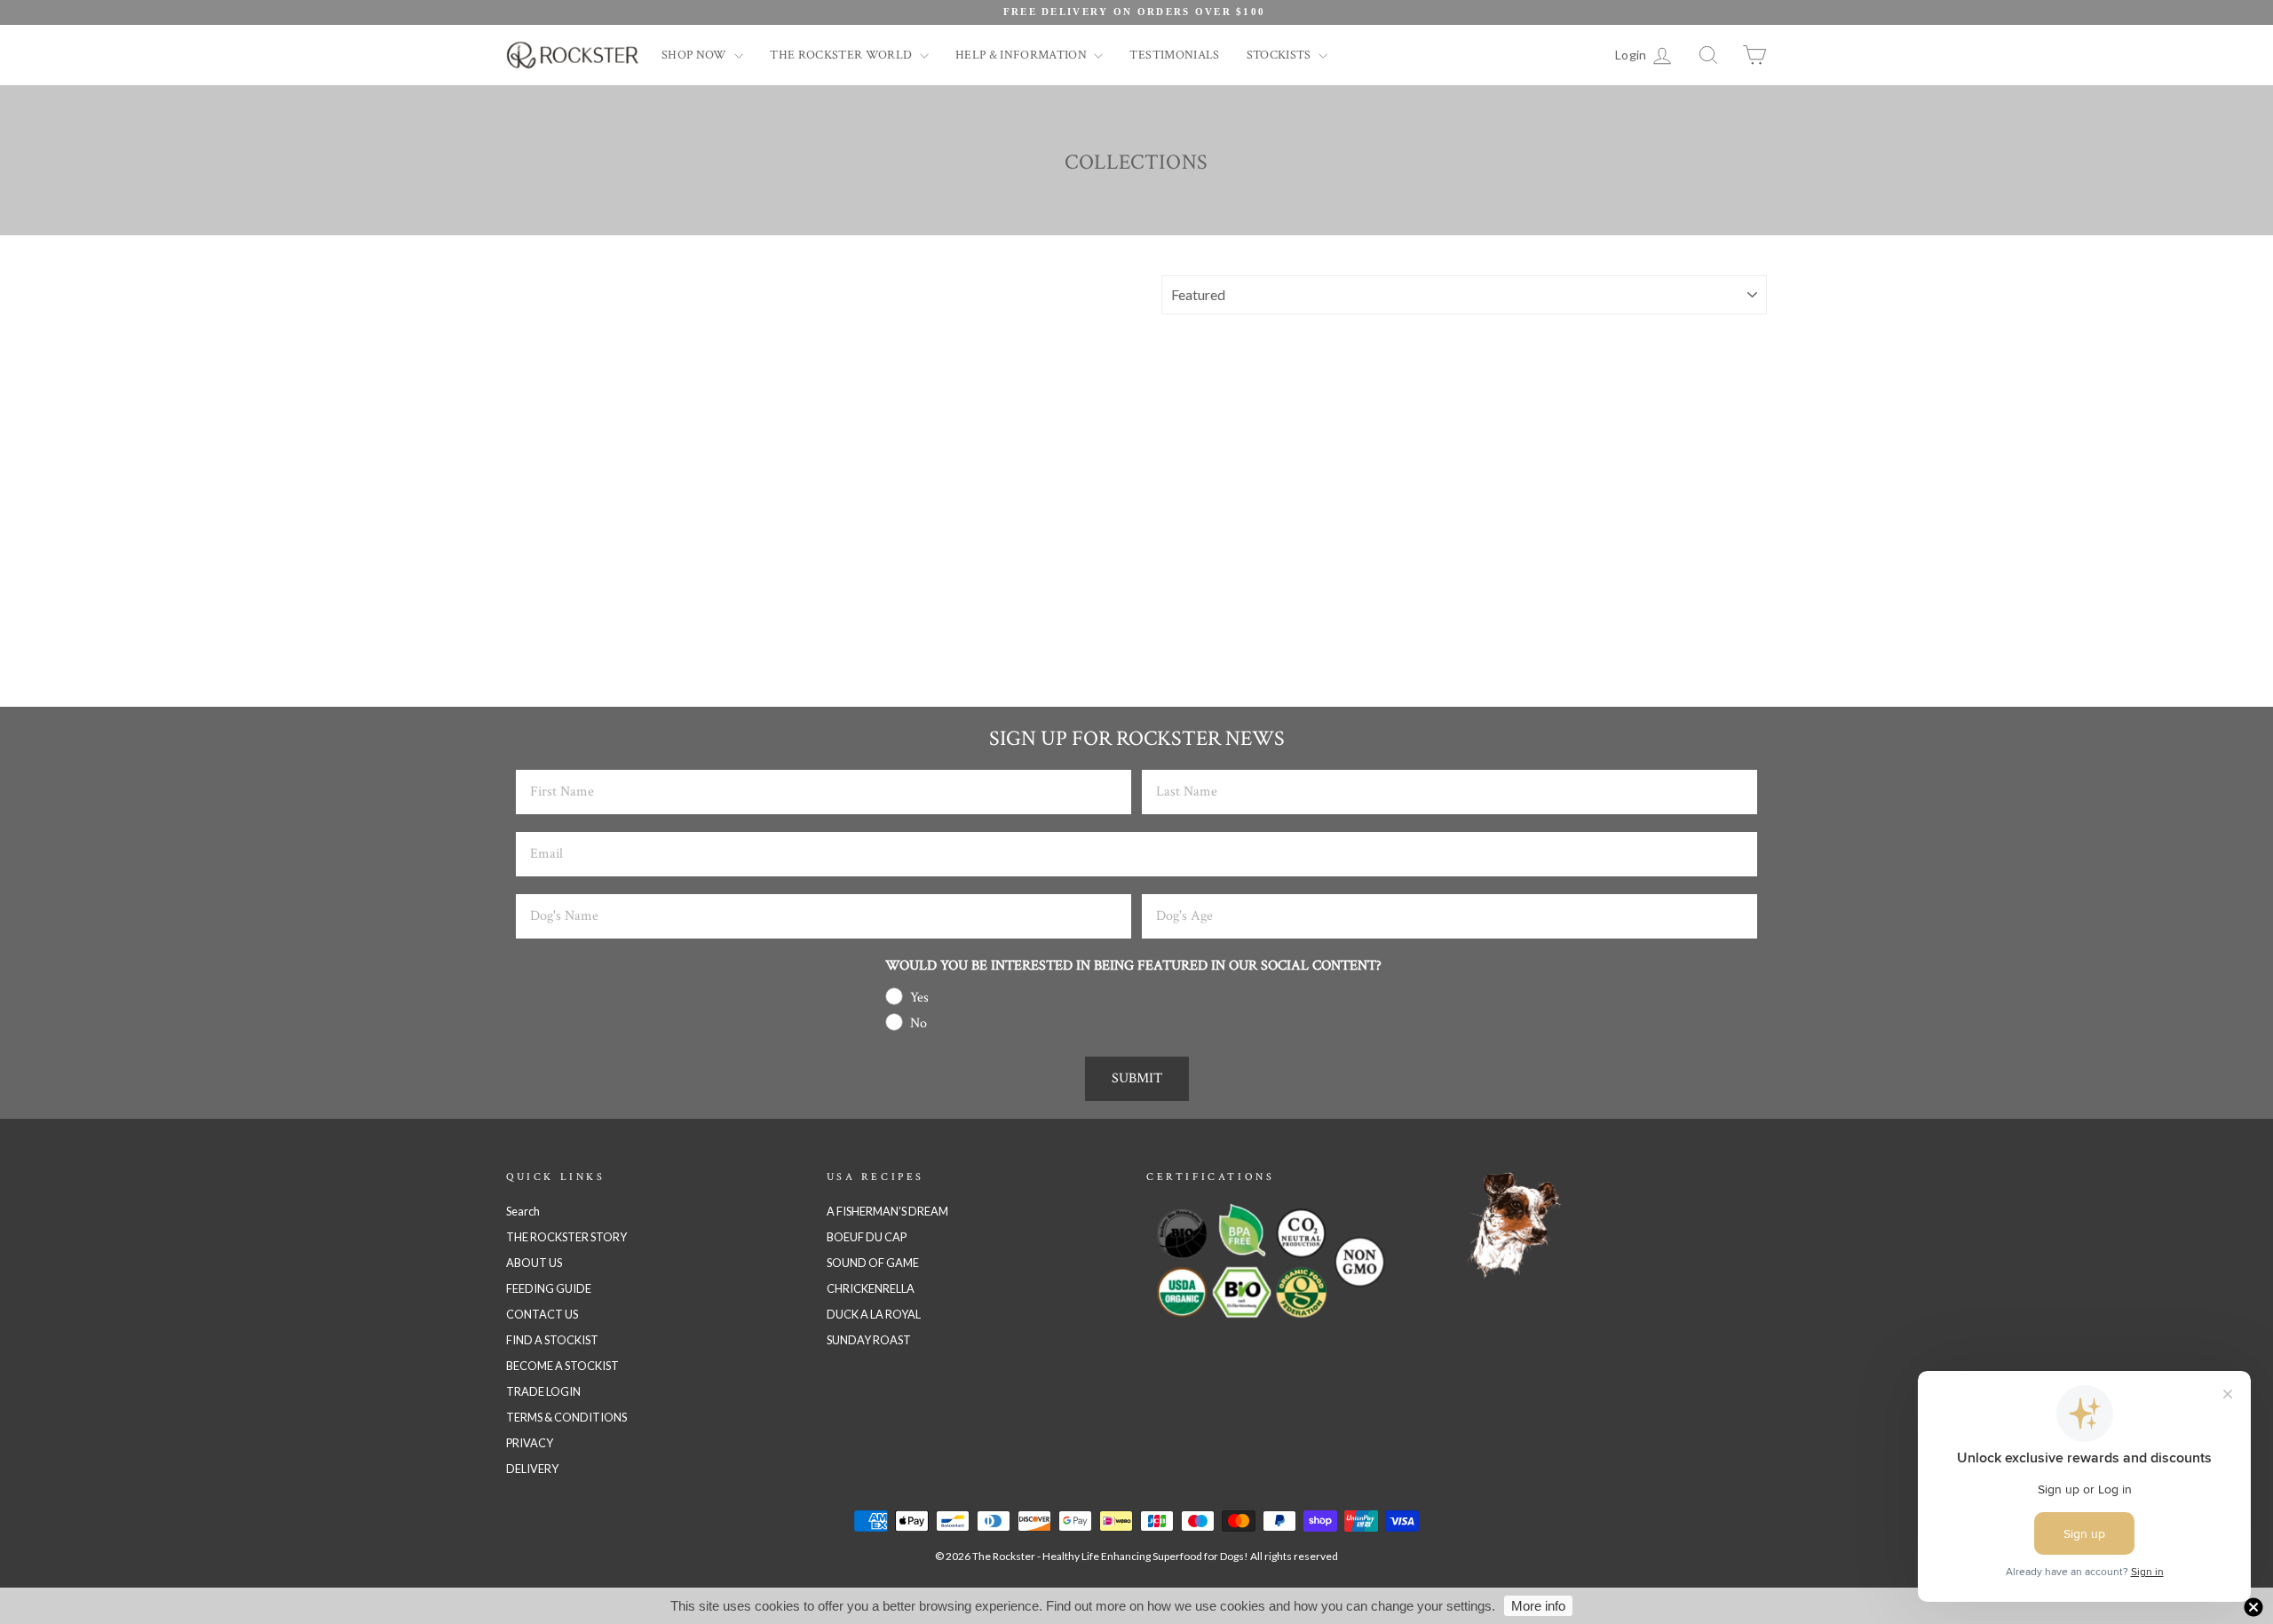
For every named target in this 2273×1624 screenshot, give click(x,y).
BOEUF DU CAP (867, 1237)
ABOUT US (534, 1263)
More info (1538, 1606)
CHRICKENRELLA (871, 1288)
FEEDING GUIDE (549, 1288)
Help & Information (1023, 55)
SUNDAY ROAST (869, 1340)
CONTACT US (542, 1314)
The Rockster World (843, 55)
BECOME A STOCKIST (562, 1366)
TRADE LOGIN (543, 1391)
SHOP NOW (696, 55)
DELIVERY (532, 1469)
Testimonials (1174, 55)
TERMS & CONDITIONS (566, 1417)
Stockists (1281, 55)
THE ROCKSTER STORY (566, 1237)
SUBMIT (1137, 1078)
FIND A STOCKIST (552, 1340)
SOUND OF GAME (873, 1263)
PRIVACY (530, 1443)
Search (523, 1211)
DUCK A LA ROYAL (874, 1314)
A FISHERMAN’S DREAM (887, 1211)
